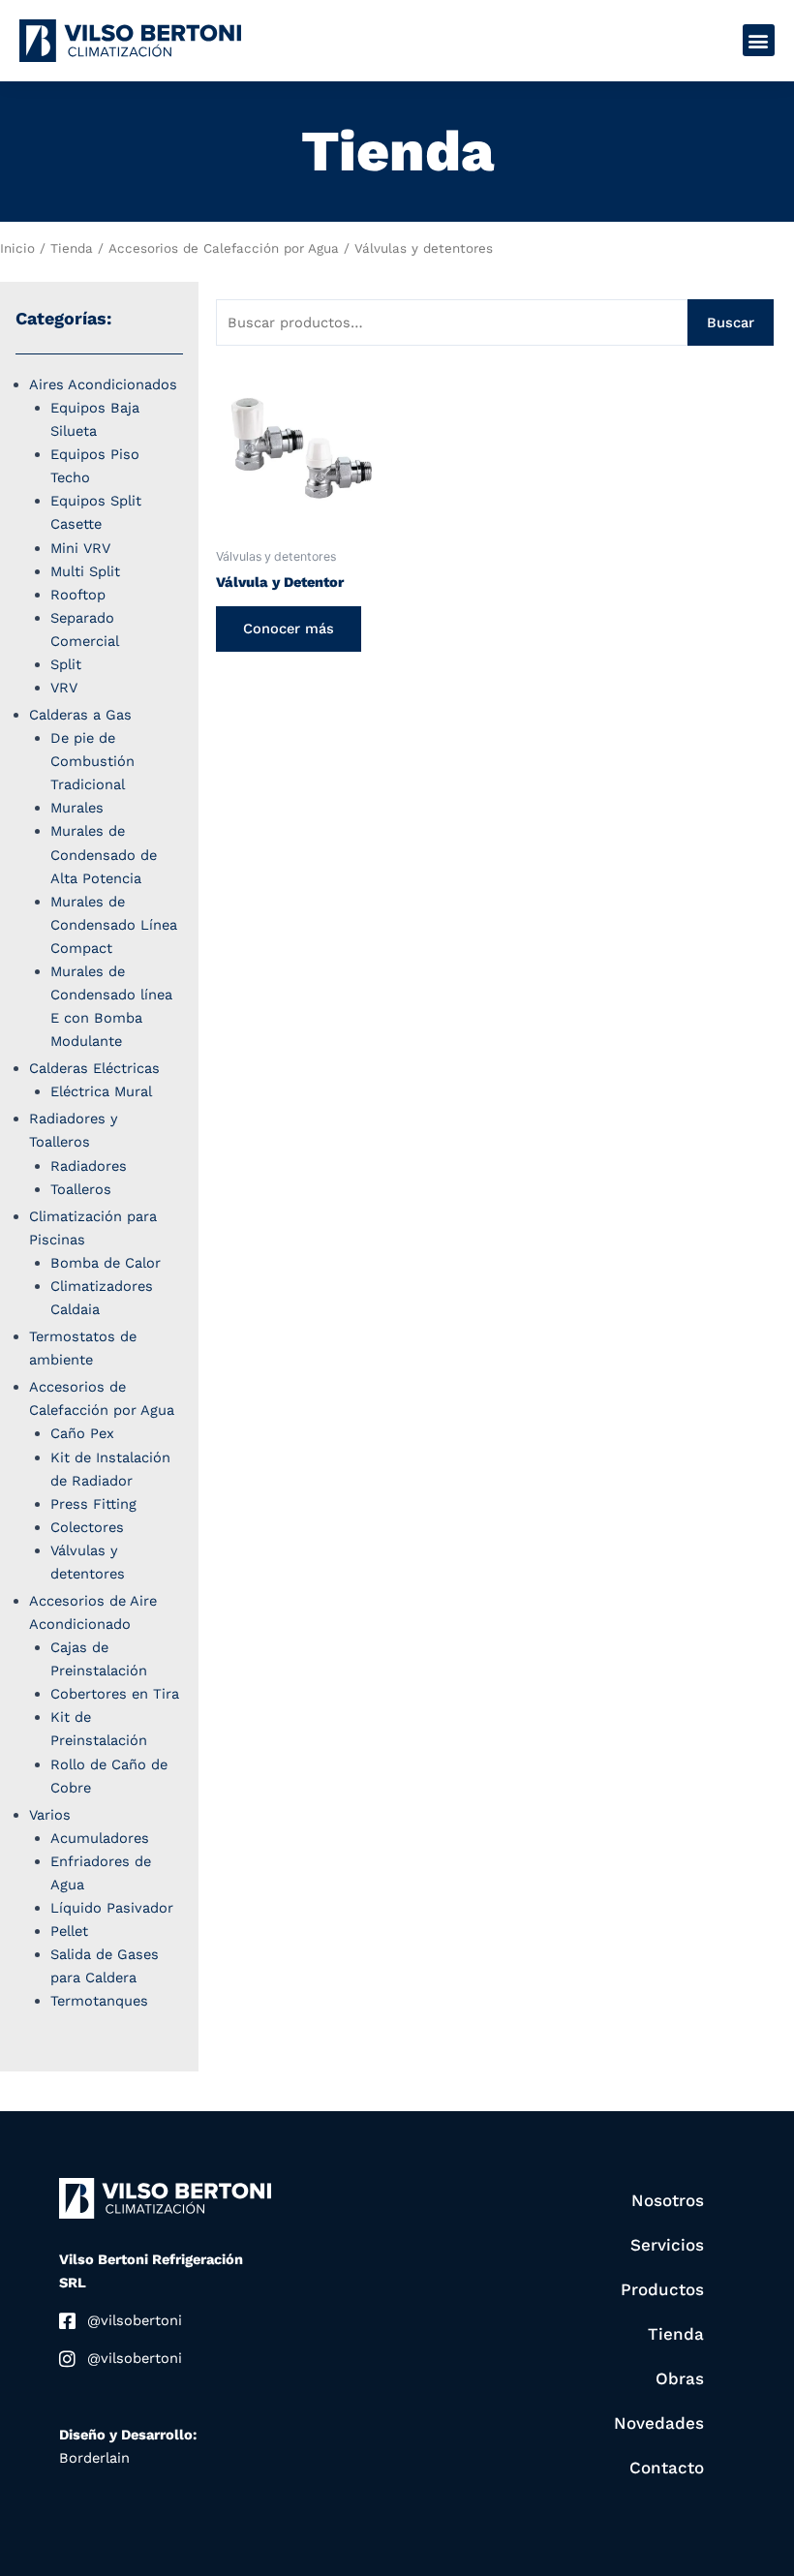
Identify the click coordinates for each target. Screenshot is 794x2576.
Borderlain (94, 2458)
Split (66, 664)
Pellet (69, 1931)
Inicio (17, 248)
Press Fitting (93, 1504)
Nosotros (668, 2200)
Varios (50, 1815)
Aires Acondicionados (103, 384)
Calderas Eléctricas (94, 1068)
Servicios (667, 2245)
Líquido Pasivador (112, 1908)
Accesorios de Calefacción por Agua (224, 248)
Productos (662, 2289)
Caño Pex (82, 1433)
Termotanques (99, 2001)
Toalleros (81, 1189)
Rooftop (78, 595)
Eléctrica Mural (101, 1091)
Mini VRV (80, 548)
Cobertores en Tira (115, 1694)
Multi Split (85, 571)
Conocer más (289, 629)
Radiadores (89, 1166)
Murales (77, 808)
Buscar (731, 322)
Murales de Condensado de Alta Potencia (104, 854)
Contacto (667, 2468)
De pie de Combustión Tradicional (92, 761)
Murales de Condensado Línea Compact (114, 925)
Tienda (72, 248)
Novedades (659, 2423)
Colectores (87, 1527)
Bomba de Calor (106, 1263)
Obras (680, 2378)
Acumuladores (100, 1838)
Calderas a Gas (80, 715)
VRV (64, 688)
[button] (759, 40)
